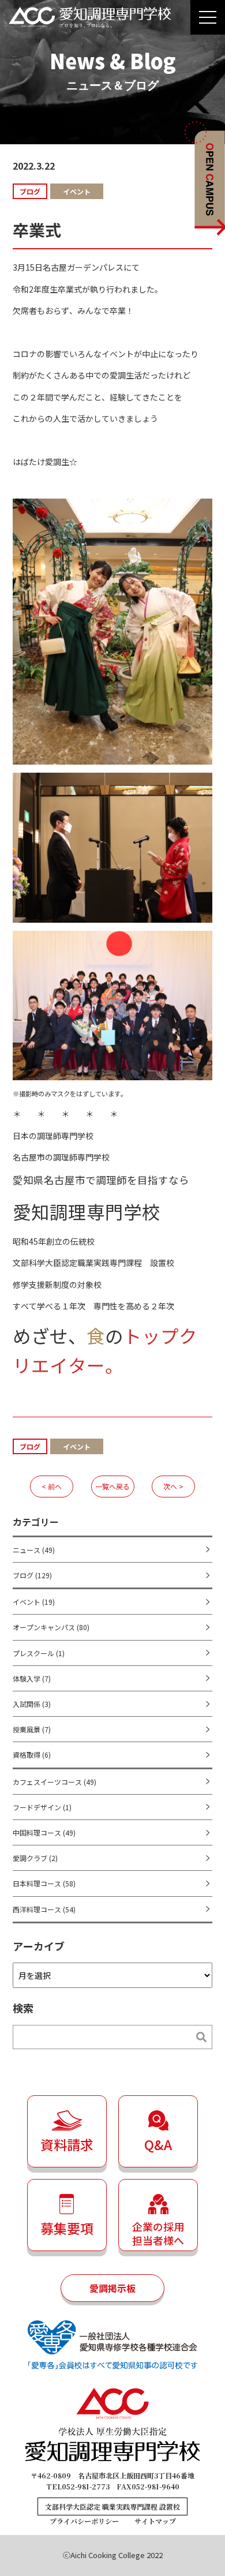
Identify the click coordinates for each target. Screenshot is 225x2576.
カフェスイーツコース (55, 1782)
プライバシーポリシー (84, 2521)
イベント (34, 1602)
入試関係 (32, 1704)
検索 (196, 2037)
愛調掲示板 (112, 2288)
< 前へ (52, 1486)
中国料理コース (44, 1832)
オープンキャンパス (51, 1627)
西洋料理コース (44, 1909)
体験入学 (32, 1678)
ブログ (32, 1575)
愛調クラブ (35, 1858)
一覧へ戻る (112, 1486)
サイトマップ (155, 2521)
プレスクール (39, 1653)
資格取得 (32, 1755)
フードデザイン (42, 1807)
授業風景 (32, 1729)
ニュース (34, 1550)
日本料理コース (44, 1883)
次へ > (173, 1486)
